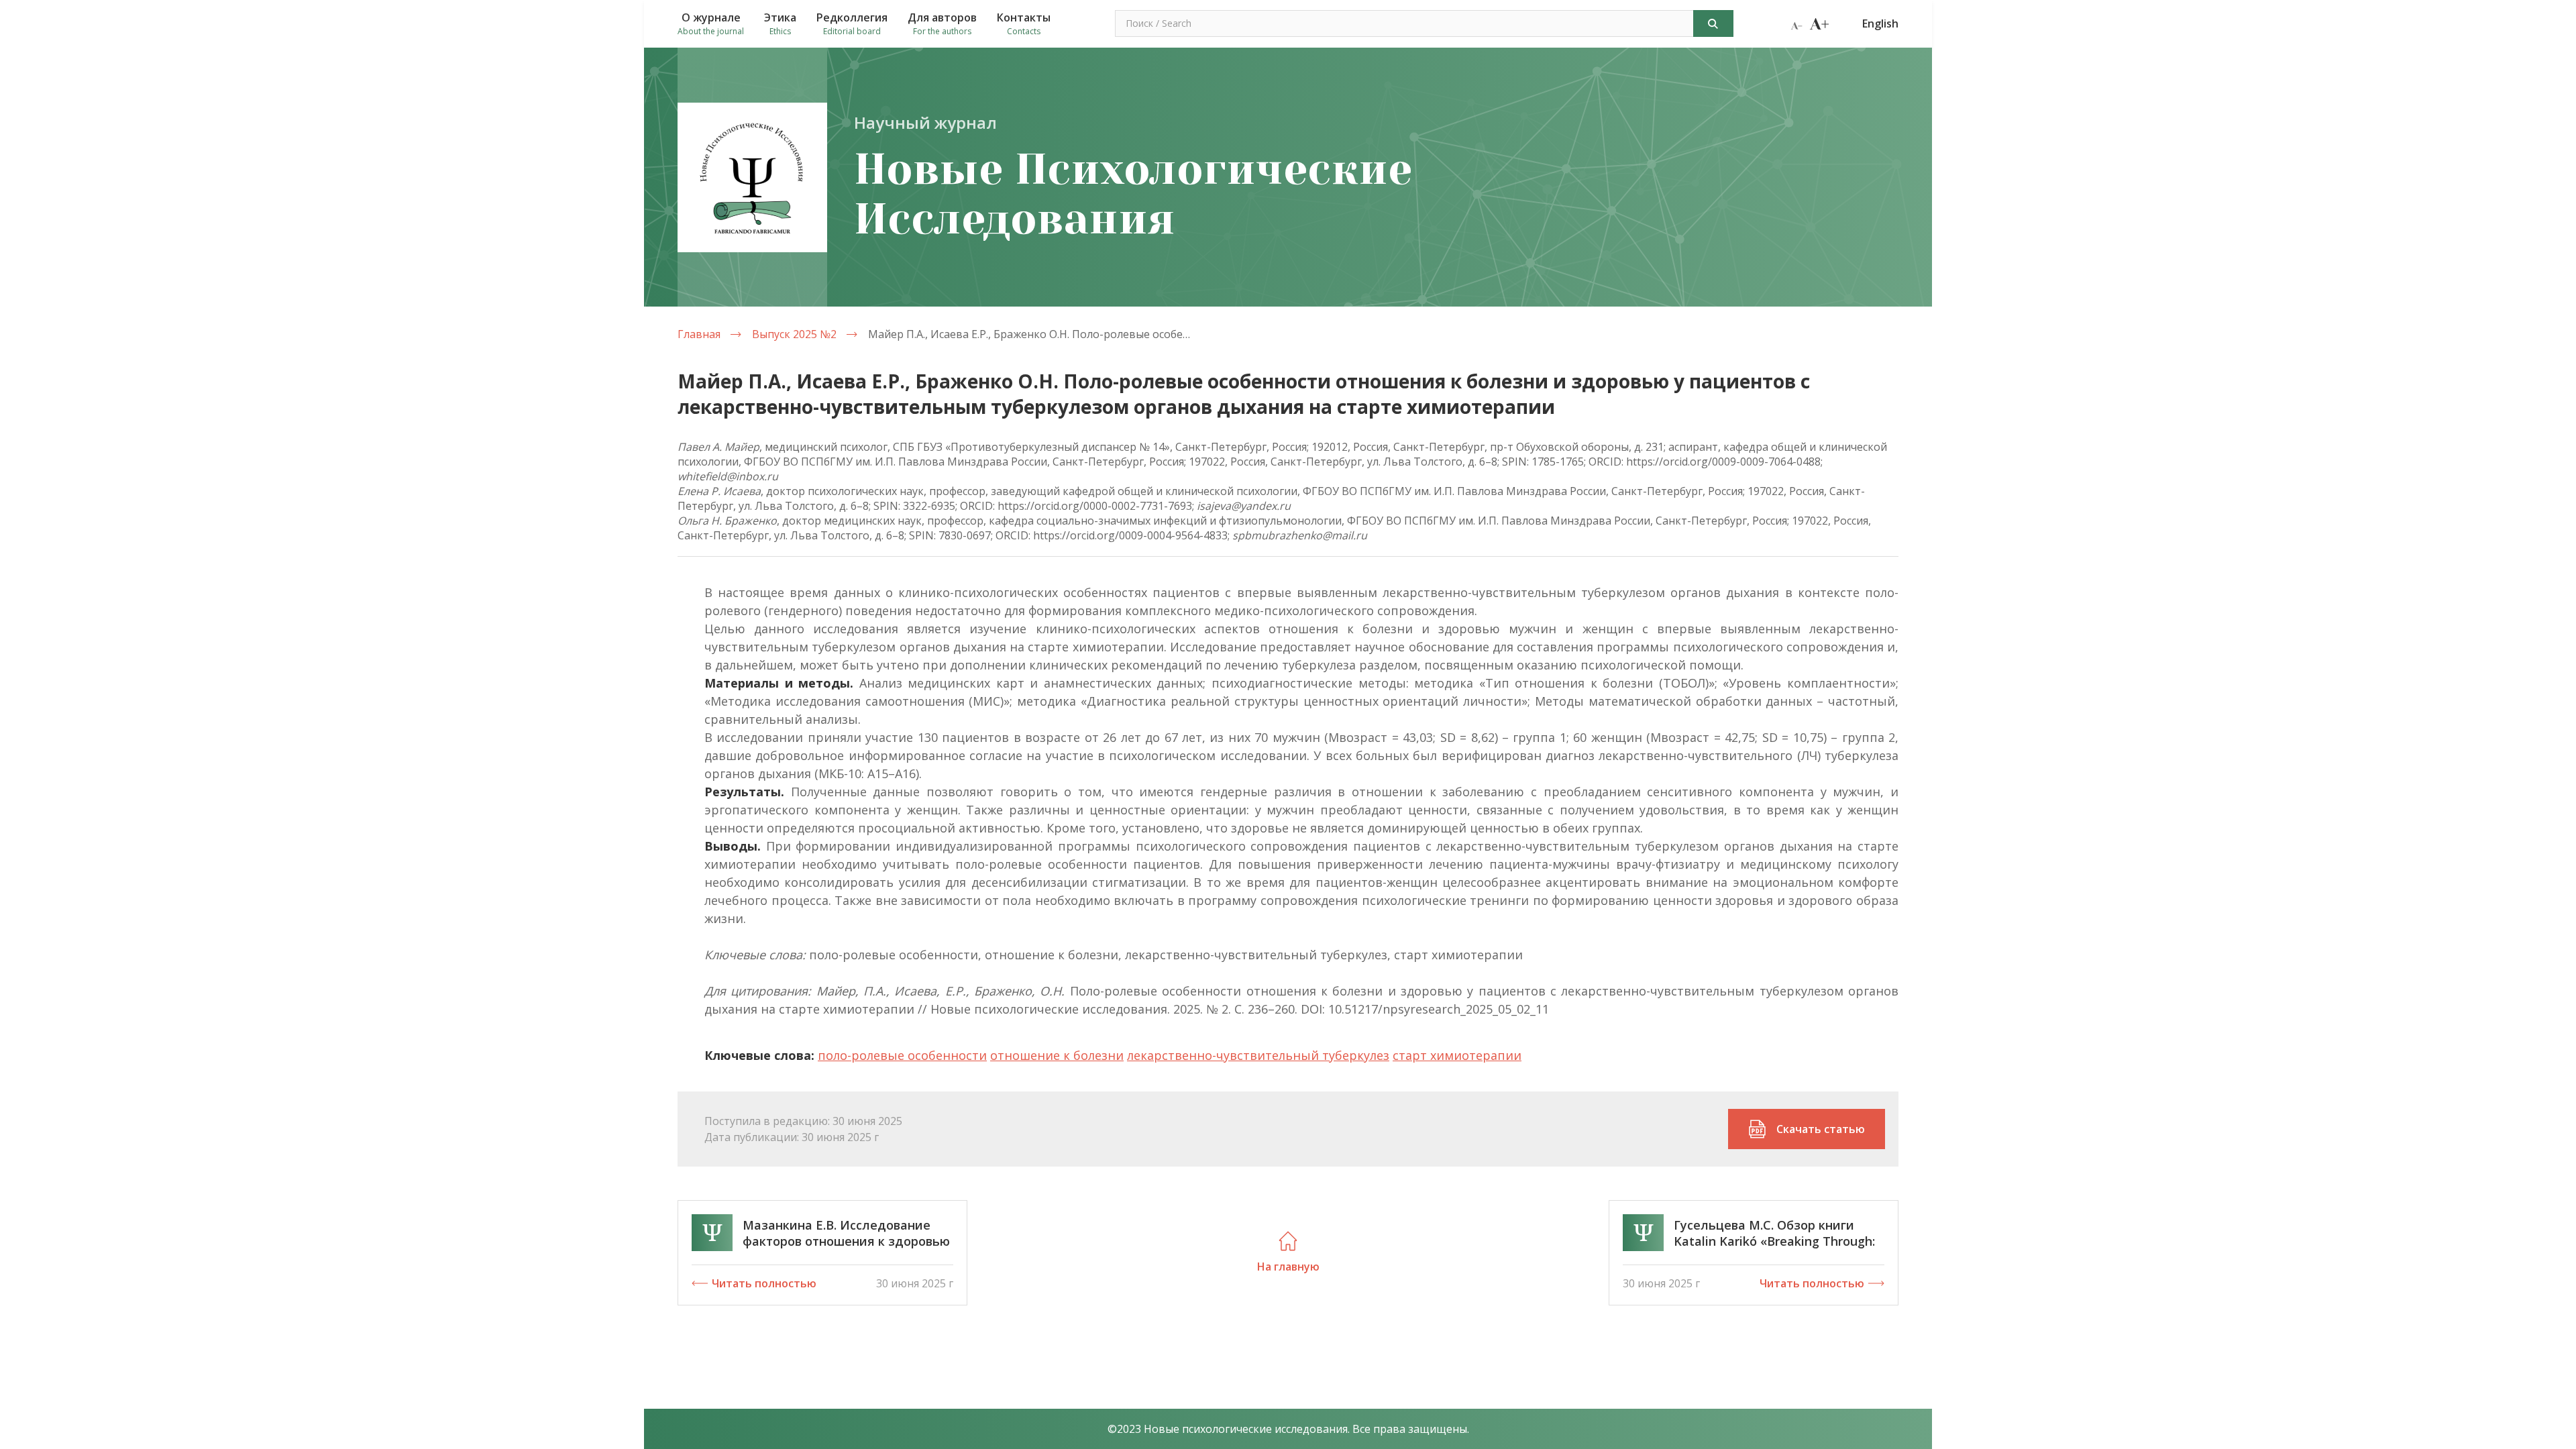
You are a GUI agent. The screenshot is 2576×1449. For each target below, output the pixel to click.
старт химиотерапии (1457, 1055)
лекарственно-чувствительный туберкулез (1258, 1055)
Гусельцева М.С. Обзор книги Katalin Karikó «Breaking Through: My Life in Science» (1774, 1241)
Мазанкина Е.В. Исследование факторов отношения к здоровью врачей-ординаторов (846, 1241)
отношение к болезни (1057, 1055)
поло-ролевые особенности (902, 1055)
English (1880, 23)
